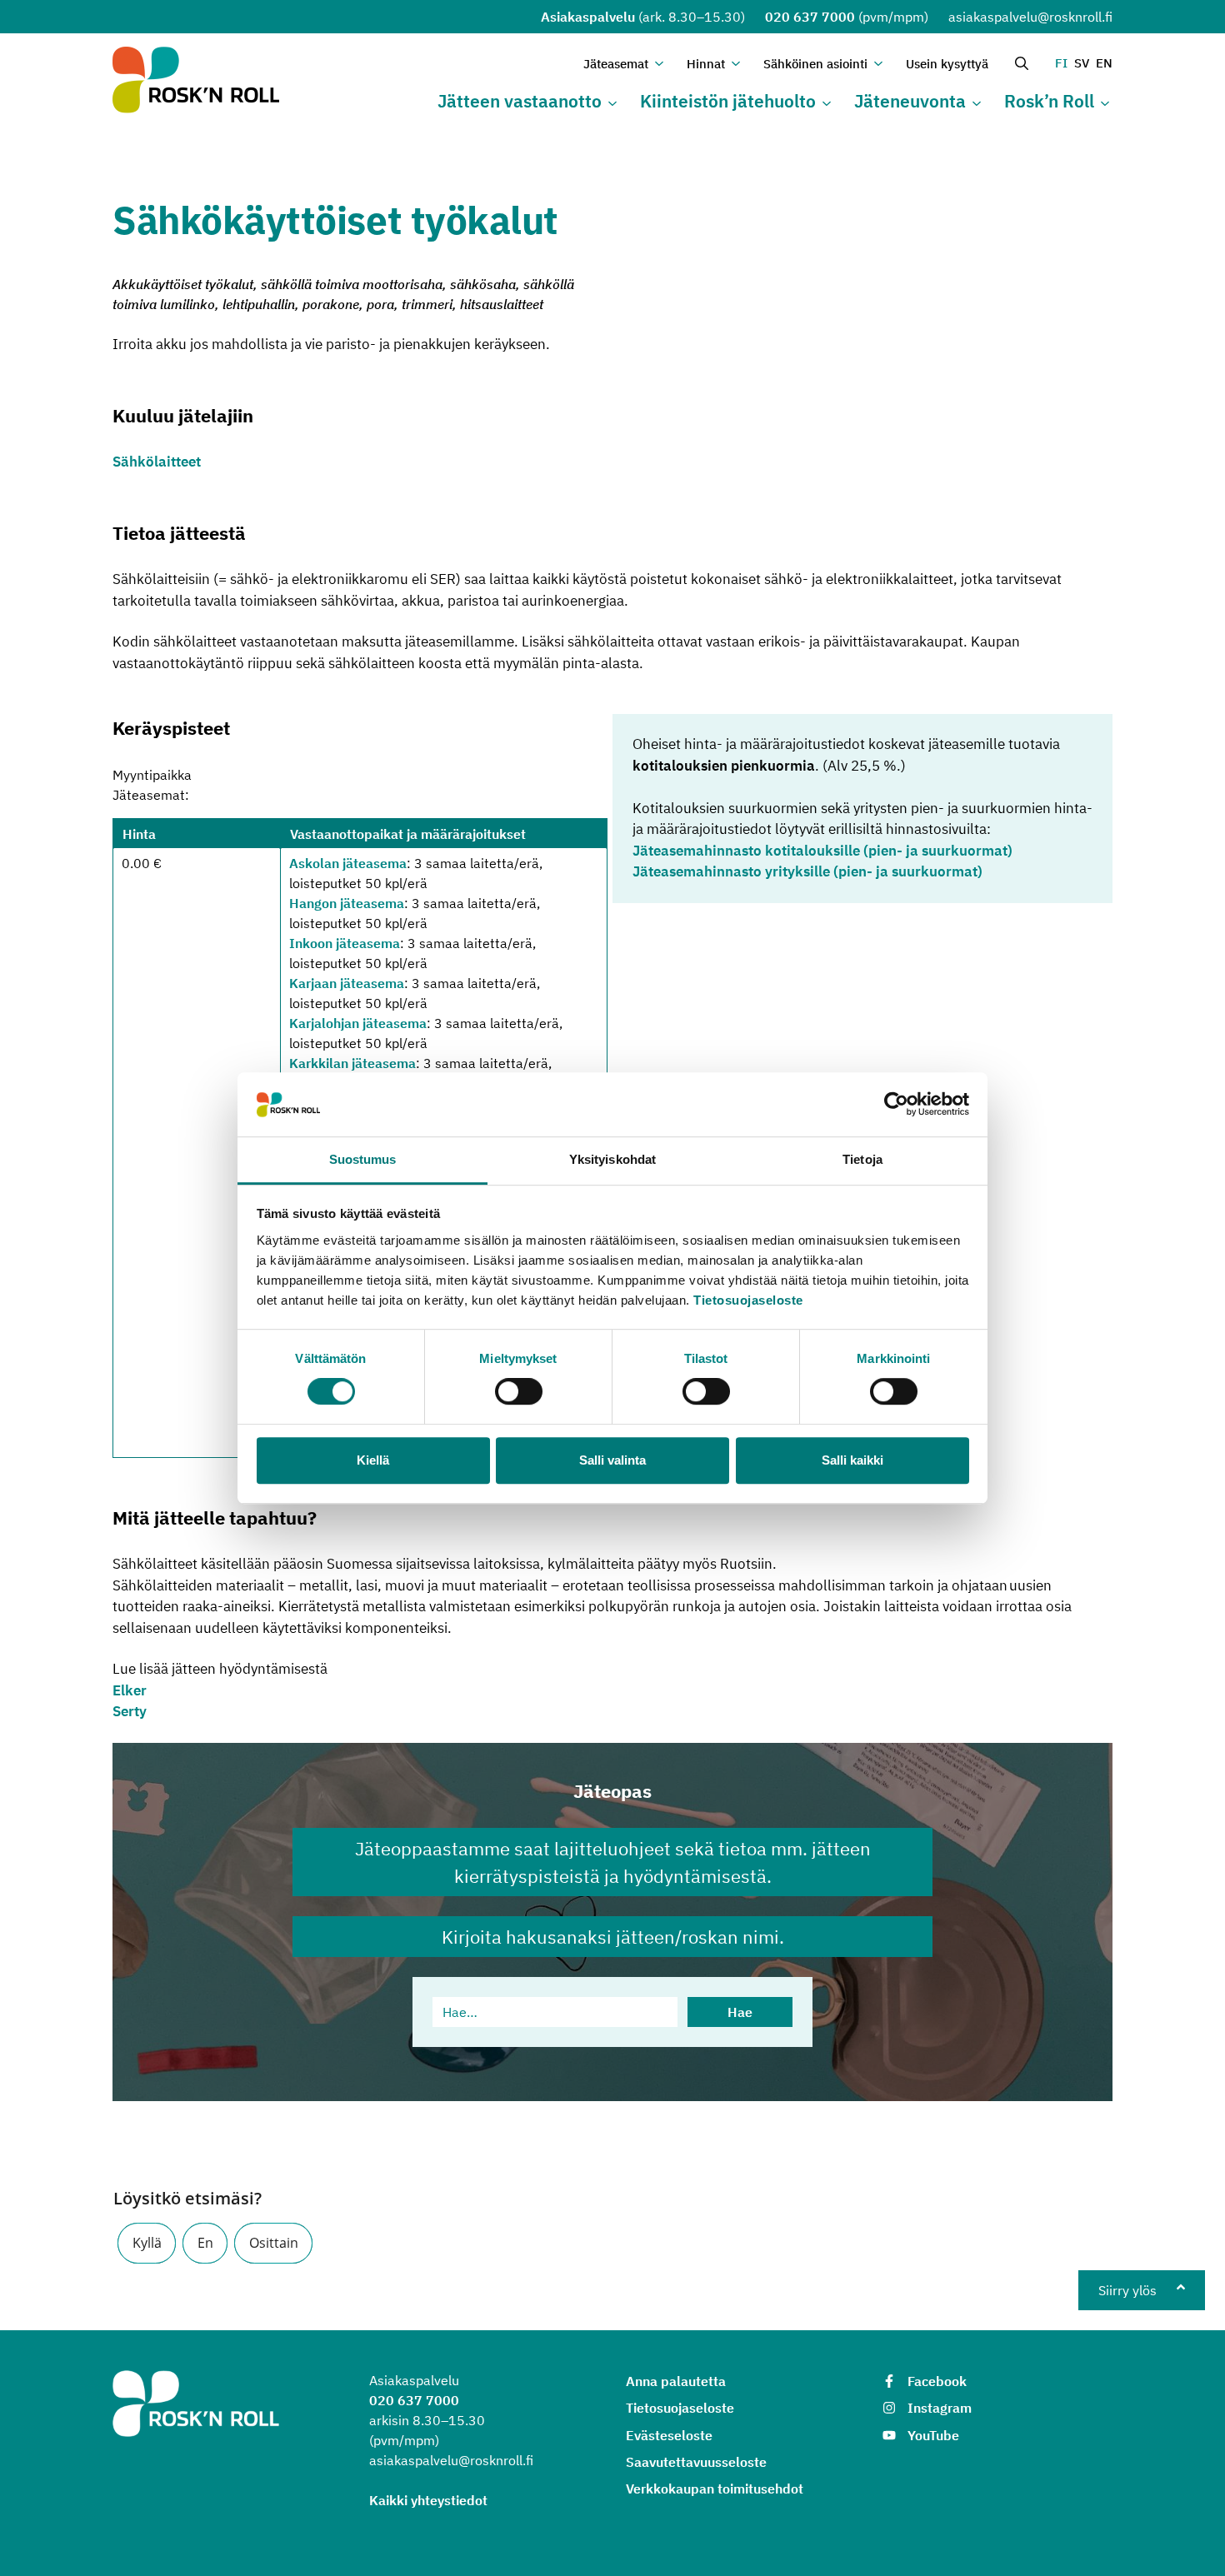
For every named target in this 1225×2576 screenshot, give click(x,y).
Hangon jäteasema (347, 903)
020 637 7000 (810, 17)
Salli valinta (612, 1460)
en (1104, 63)
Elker (130, 1690)
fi (1061, 63)
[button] (147, 2243)
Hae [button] (740, 2012)
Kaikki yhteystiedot (428, 2500)
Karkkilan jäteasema (352, 1063)
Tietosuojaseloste (748, 1300)
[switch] (519, 1391)
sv (1082, 63)
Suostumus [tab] (363, 1159)
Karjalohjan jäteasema (358, 1023)
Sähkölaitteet (157, 462)
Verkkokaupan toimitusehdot (715, 2489)
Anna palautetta (676, 2381)
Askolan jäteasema (348, 863)
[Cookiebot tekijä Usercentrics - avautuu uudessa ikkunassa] (896, 1105)
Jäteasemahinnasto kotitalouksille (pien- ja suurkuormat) (822, 851)
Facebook (937, 2381)
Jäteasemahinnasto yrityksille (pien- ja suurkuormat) (807, 871)
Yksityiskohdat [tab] (612, 1159)
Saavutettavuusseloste (696, 2462)
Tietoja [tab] (862, 1159)
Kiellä (373, 1460)
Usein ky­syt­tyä (947, 64)
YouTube (933, 2435)
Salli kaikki (852, 1460)
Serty (130, 1711)
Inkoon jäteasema (345, 943)
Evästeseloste (669, 2435)
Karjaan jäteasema (347, 983)
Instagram (940, 2408)
